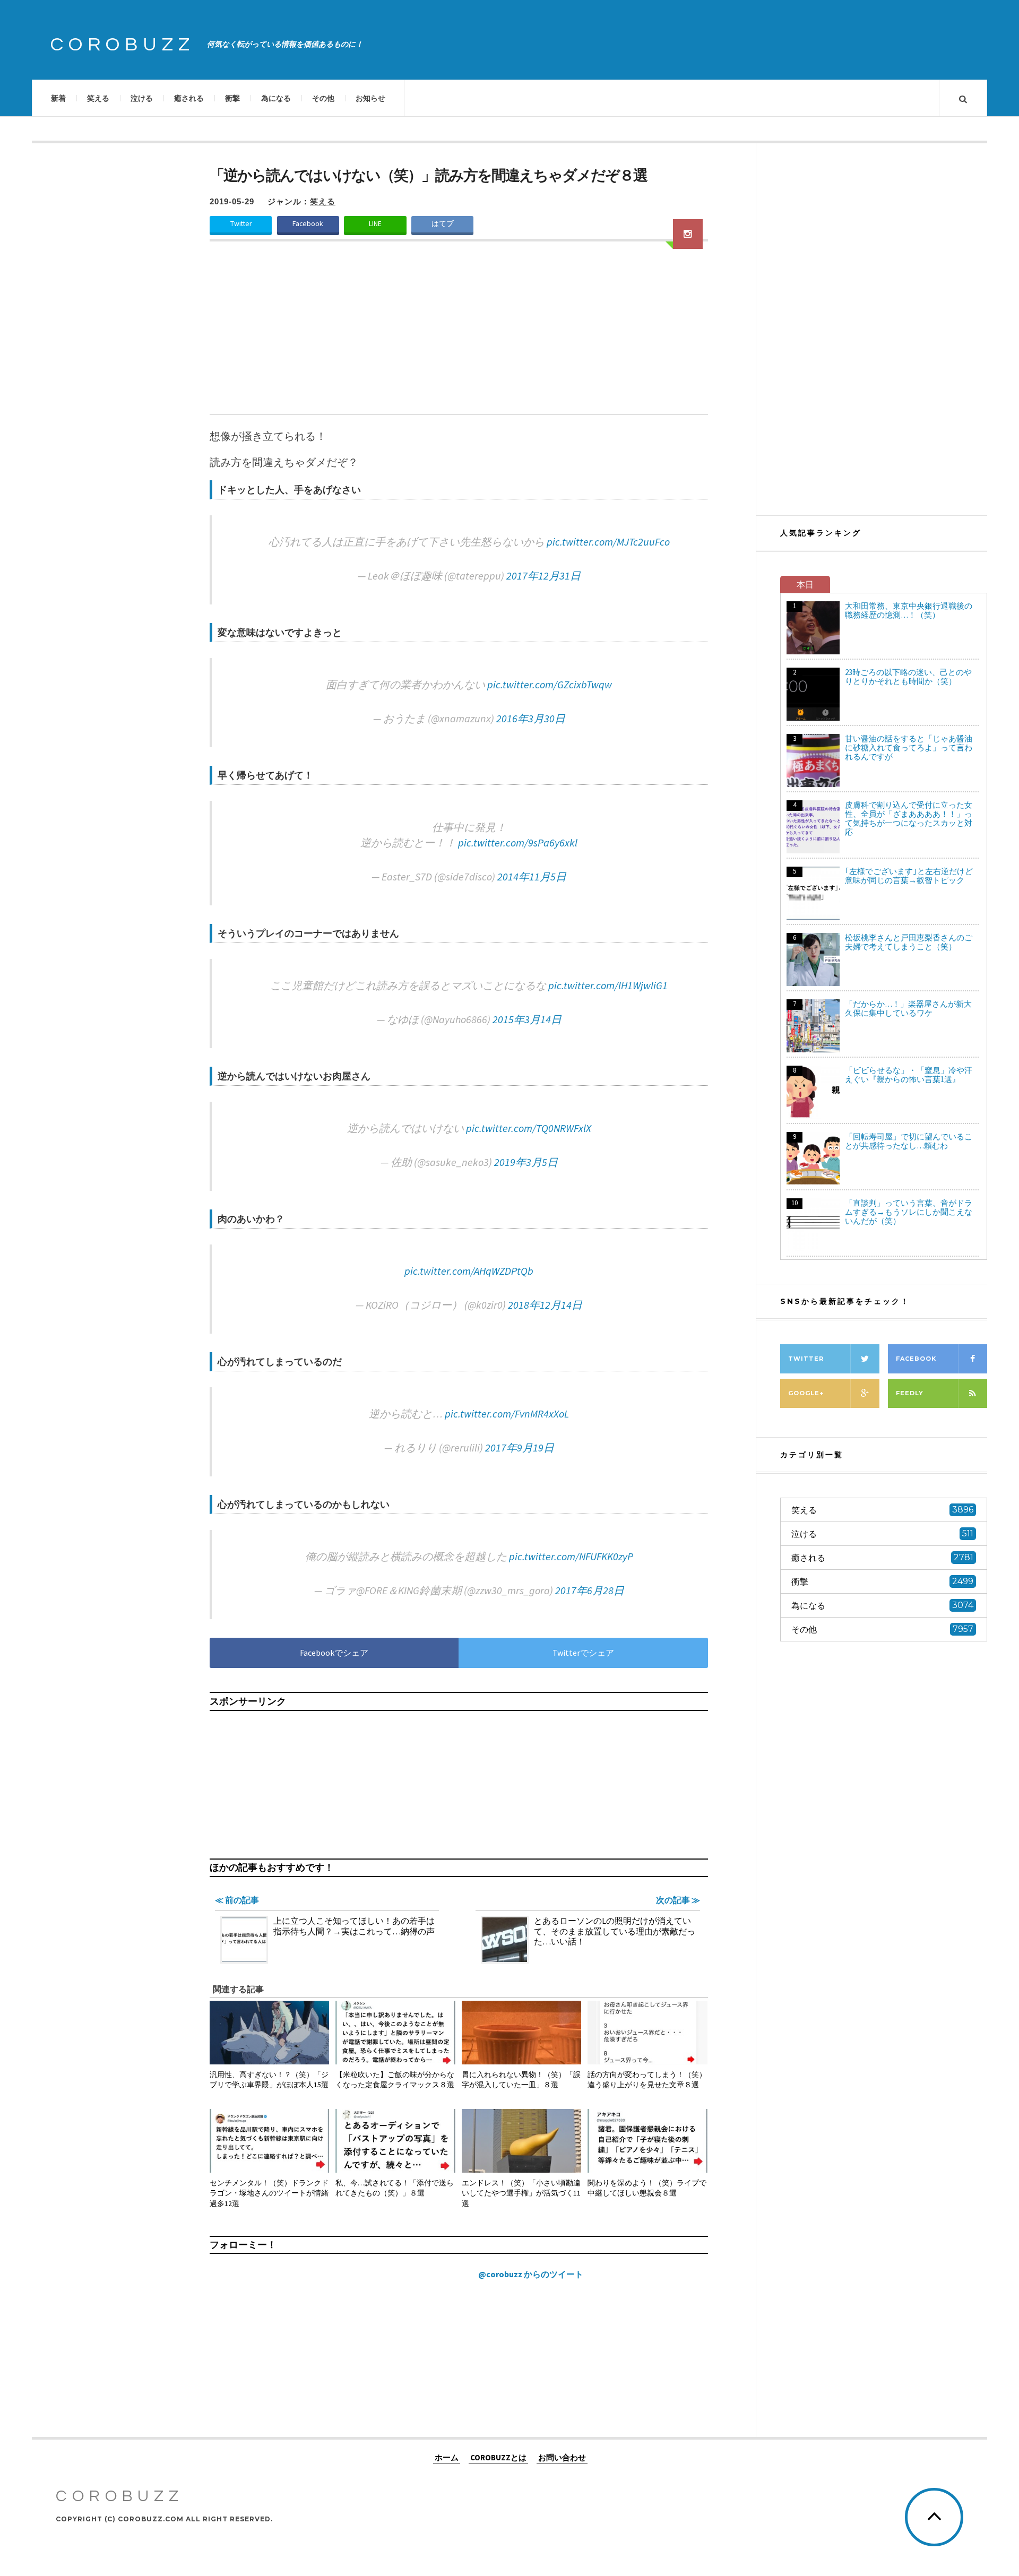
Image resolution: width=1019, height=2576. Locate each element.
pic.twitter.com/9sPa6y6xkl (518, 842)
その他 (323, 98)
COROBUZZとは (498, 2457)
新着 (58, 98)
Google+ (806, 1393)
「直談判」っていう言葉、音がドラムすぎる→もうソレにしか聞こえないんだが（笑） (909, 1212)
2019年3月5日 (526, 1162)
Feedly (910, 1393)
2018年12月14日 (545, 1305)
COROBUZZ (123, 45)
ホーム (447, 2457)
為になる (276, 98)
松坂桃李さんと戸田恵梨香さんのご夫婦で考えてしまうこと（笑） (909, 942)
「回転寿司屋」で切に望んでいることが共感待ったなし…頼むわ (909, 1141)
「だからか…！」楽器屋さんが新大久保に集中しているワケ (908, 1008)
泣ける (142, 98)
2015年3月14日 (527, 1019)
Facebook (308, 224)
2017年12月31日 (543, 576)
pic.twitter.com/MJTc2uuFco (608, 542)
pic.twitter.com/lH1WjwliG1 (608, 985)
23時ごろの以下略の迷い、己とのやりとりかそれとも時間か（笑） (908, 677)
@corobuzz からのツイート (531, 2274)
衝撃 (232, 98)
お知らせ (370, 98)
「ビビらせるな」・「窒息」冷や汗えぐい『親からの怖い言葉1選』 (909, 1075)
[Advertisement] (459, 334)
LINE (375, 224)
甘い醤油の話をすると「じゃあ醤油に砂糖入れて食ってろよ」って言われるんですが (909, 747)
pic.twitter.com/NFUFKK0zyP (571, 1556)
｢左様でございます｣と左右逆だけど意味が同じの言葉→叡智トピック (909, 876)
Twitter (241, 224)
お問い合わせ (562, 2457)
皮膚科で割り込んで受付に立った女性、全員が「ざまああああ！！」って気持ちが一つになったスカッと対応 (909, 818)
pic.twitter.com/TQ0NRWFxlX (529, 1128)
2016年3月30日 (531, 718)
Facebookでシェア (334, 1653)
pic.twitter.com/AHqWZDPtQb (469, 1271)
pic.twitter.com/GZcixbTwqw (550, 684)
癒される (189, 98)
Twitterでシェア (583, 1653)
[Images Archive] (688, 234)
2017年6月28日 (590, 1590)
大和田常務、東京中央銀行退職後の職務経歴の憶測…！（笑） (909, 610)
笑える (98, 98)
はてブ (443, 224)
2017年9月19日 (520, 1447)
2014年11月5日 (532, 876)
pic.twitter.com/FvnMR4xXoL (507, 1414)
